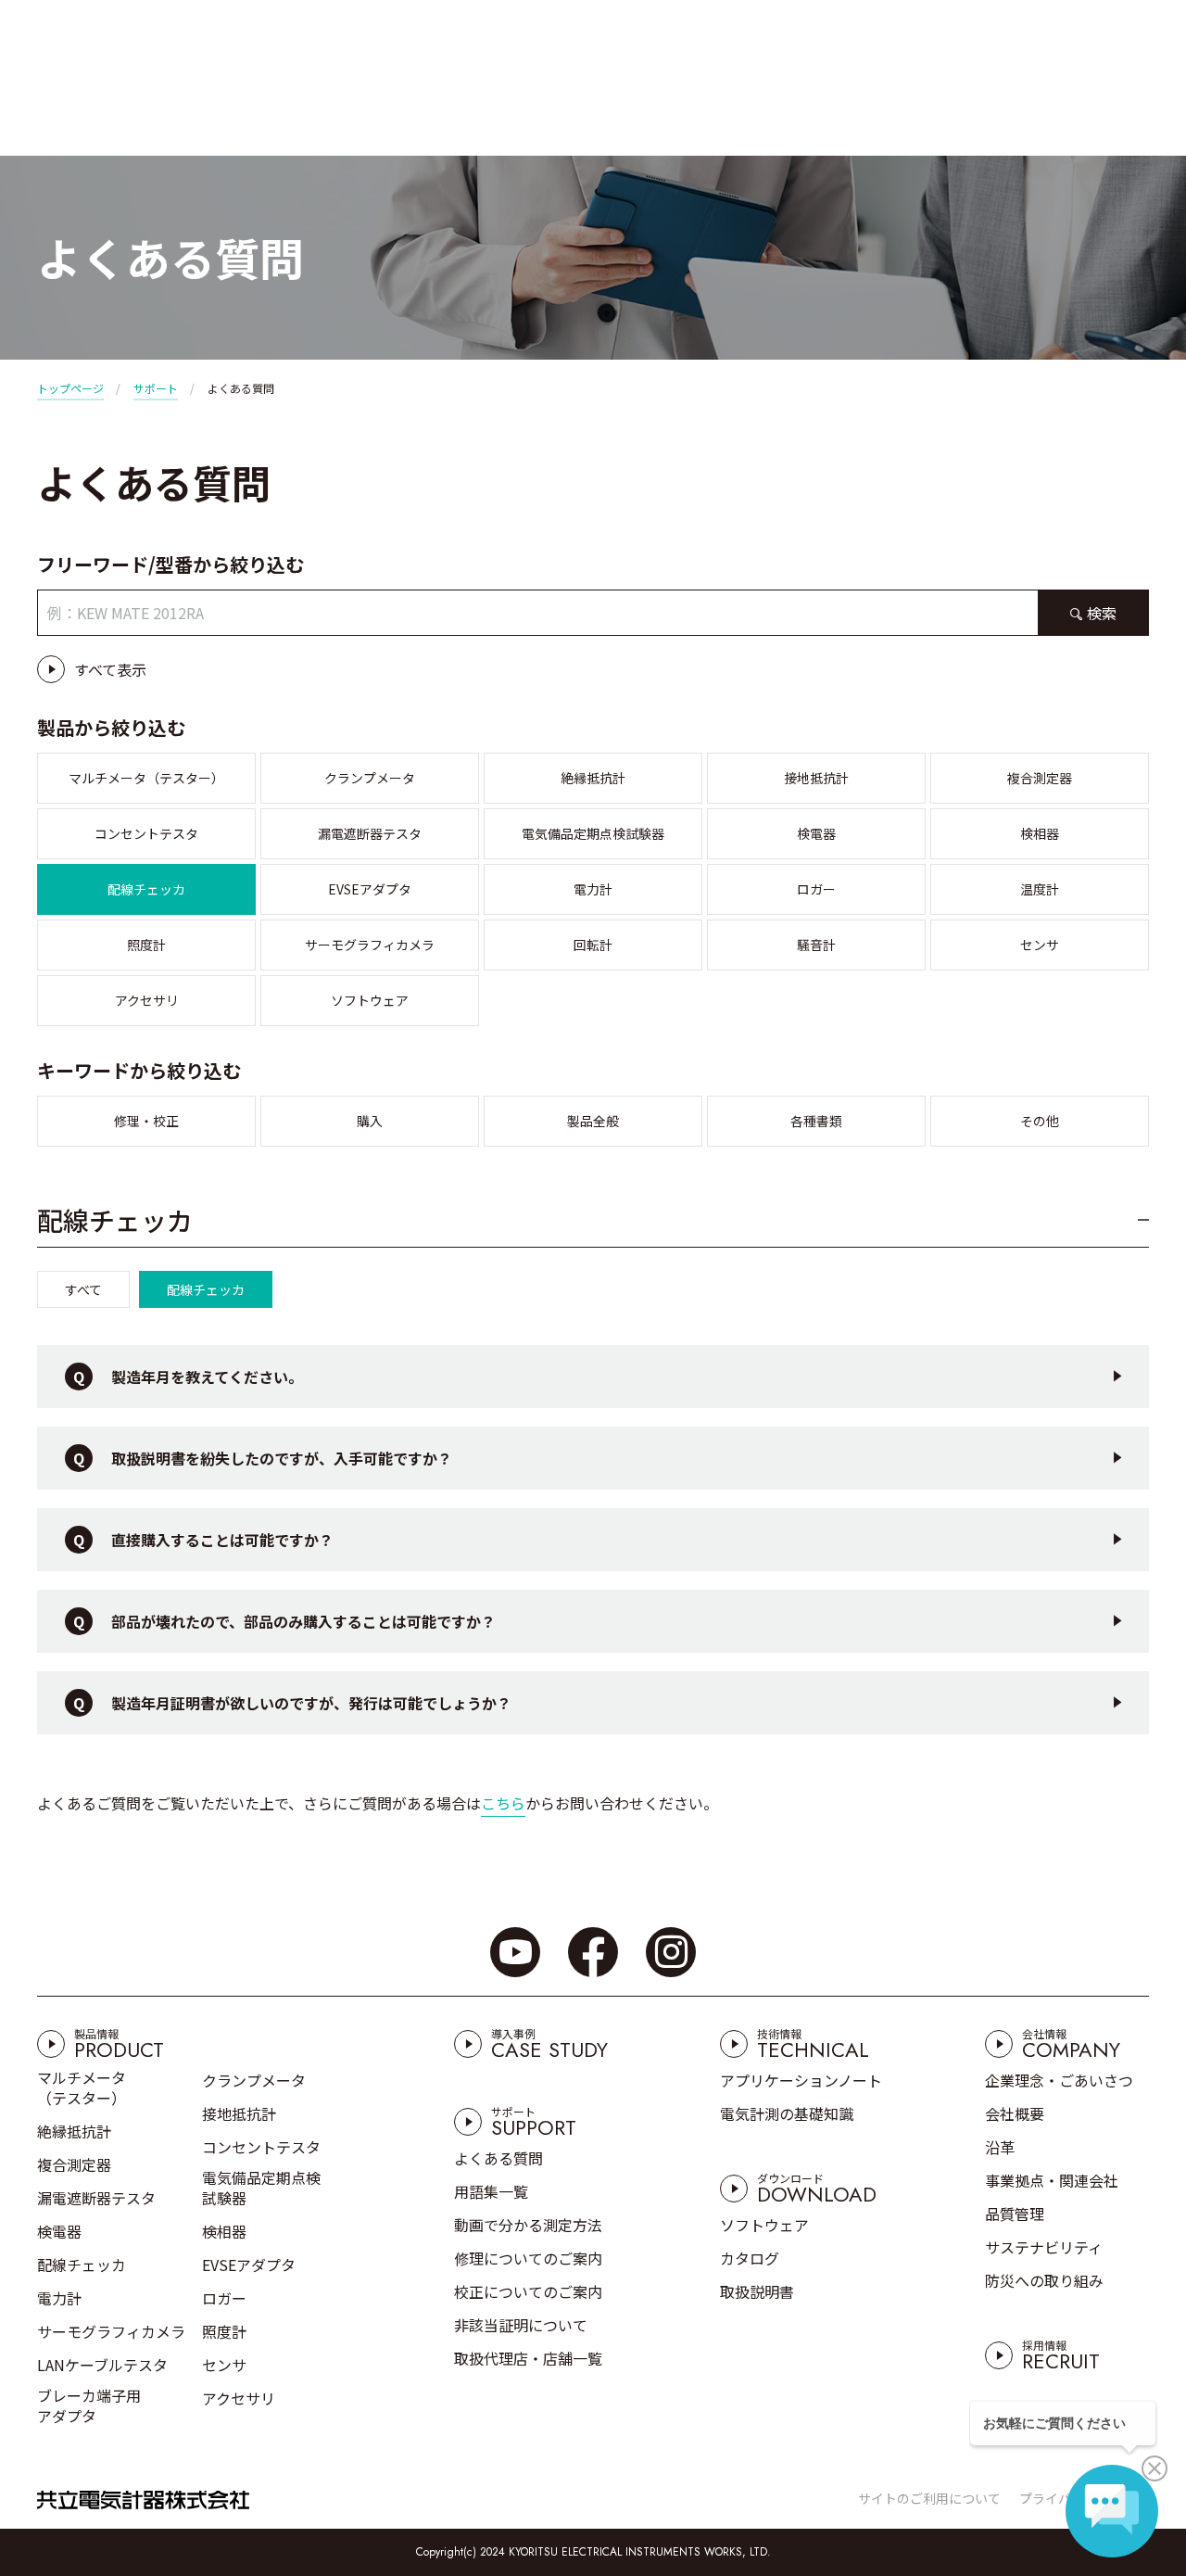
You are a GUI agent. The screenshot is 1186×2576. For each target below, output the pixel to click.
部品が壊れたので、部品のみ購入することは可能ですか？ (303, 1621)
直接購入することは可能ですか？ (222, 1540)
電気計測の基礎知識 (787, 2113)
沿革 (1000, 2147)
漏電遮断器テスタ (370, 833)
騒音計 (816, 945)
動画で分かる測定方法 (528, 2225)
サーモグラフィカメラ (370, 945)
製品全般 (593, 1121)
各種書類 (816, 1121)
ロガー (816, 889)
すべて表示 (110, 669)
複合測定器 (1040, 778)
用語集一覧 (491, 2191)
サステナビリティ (1044, 2247)
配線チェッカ (146, 889)
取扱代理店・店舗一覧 (528, 2358)
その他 (1040, 1121)
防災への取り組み (1044, 2280)
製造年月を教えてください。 (207, 1377)
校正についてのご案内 (528, 2291)
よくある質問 (498, 2158)
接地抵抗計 (816, 778)
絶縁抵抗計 (593, 778)
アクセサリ (147, 1000)
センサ (1040, 945)
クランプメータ (370, 778)
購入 (370, 1121)
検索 (1102, 613)
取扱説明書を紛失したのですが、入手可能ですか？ (282, 1458)
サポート (156, 388)
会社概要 (1015, 2113)
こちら (503, 1803)
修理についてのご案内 (528, 2258)
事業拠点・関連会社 (1052, 2180)
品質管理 (1015, 2214)
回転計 (593, 945)
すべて (83, 1289)
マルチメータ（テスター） (146, 778)
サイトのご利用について (929, 2498)
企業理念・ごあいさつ (1059, 2080)
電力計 (593, 889)
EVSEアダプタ (370, 889)
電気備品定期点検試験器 (593, 833)
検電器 (816, 833)
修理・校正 (146, 1121)
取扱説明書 (757, 2291)
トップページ (70, 388)
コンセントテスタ (146, 833)
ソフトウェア (370, 1000)
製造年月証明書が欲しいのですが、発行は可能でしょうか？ (311, 1703)
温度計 (1040, 889)
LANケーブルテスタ (102, 2365)
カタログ (750, 2258)
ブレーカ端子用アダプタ (89, 2405)
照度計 (146, 945)
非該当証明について (521, 2325)
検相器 (1040, 833)
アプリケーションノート (801, 2080)
